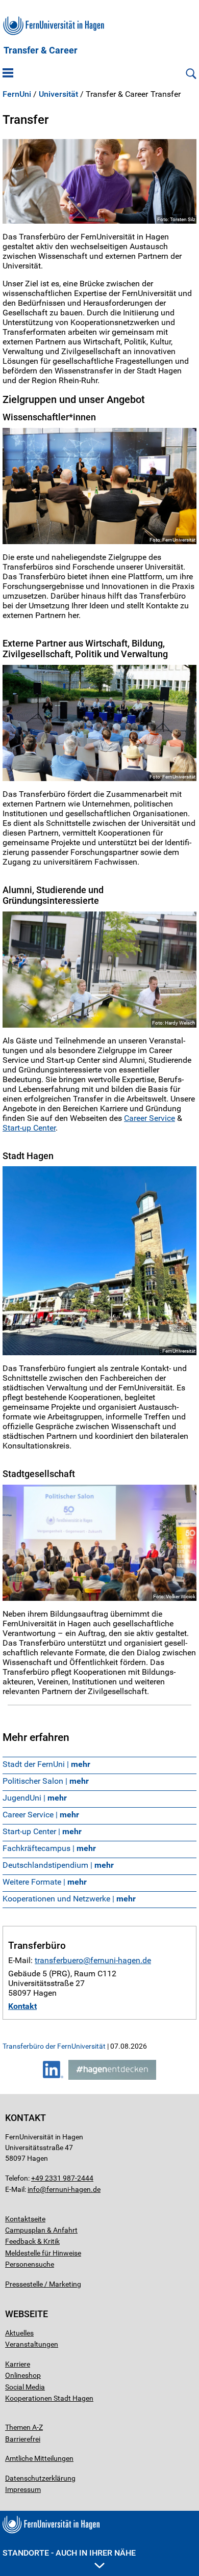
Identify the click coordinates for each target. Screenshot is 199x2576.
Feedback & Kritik (32, 2241)
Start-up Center (29, 1128)
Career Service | (41, 1815)
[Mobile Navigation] (8, 74)
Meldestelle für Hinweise (43, 2253)
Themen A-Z (24, 2427)
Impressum (23, 2489)
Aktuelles (19, 2333)
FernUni (17, 94)
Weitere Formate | (45, 1882)
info (34, 2189)
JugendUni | (35, 1798)
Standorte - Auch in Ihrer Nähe (69, 2553)
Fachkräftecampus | (49, 1848)
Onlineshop (23, 2375)
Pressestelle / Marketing (43, 2284)
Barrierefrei (23, 2439)
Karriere (18, 2364)
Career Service (150, 1118)
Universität (58, 94)
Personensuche (30, 2264)
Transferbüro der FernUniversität (54, 2046)
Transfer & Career (41, 50)
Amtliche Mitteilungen (39, 2458)
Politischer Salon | (46, 1781)
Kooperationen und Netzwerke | (69, 1899)
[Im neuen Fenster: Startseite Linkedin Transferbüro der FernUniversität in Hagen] (53, 2077)
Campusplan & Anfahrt (41, 2230)
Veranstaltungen (32, 2344)
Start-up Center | (42, 1831)
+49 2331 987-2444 (62, 2178)
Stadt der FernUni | (46, 1764)
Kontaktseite (25, 2219)
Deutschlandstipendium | (58, 1865)
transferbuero (59, 1960)
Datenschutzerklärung (40, 2478)
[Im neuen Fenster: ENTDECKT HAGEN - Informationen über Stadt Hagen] (112, 2077)
